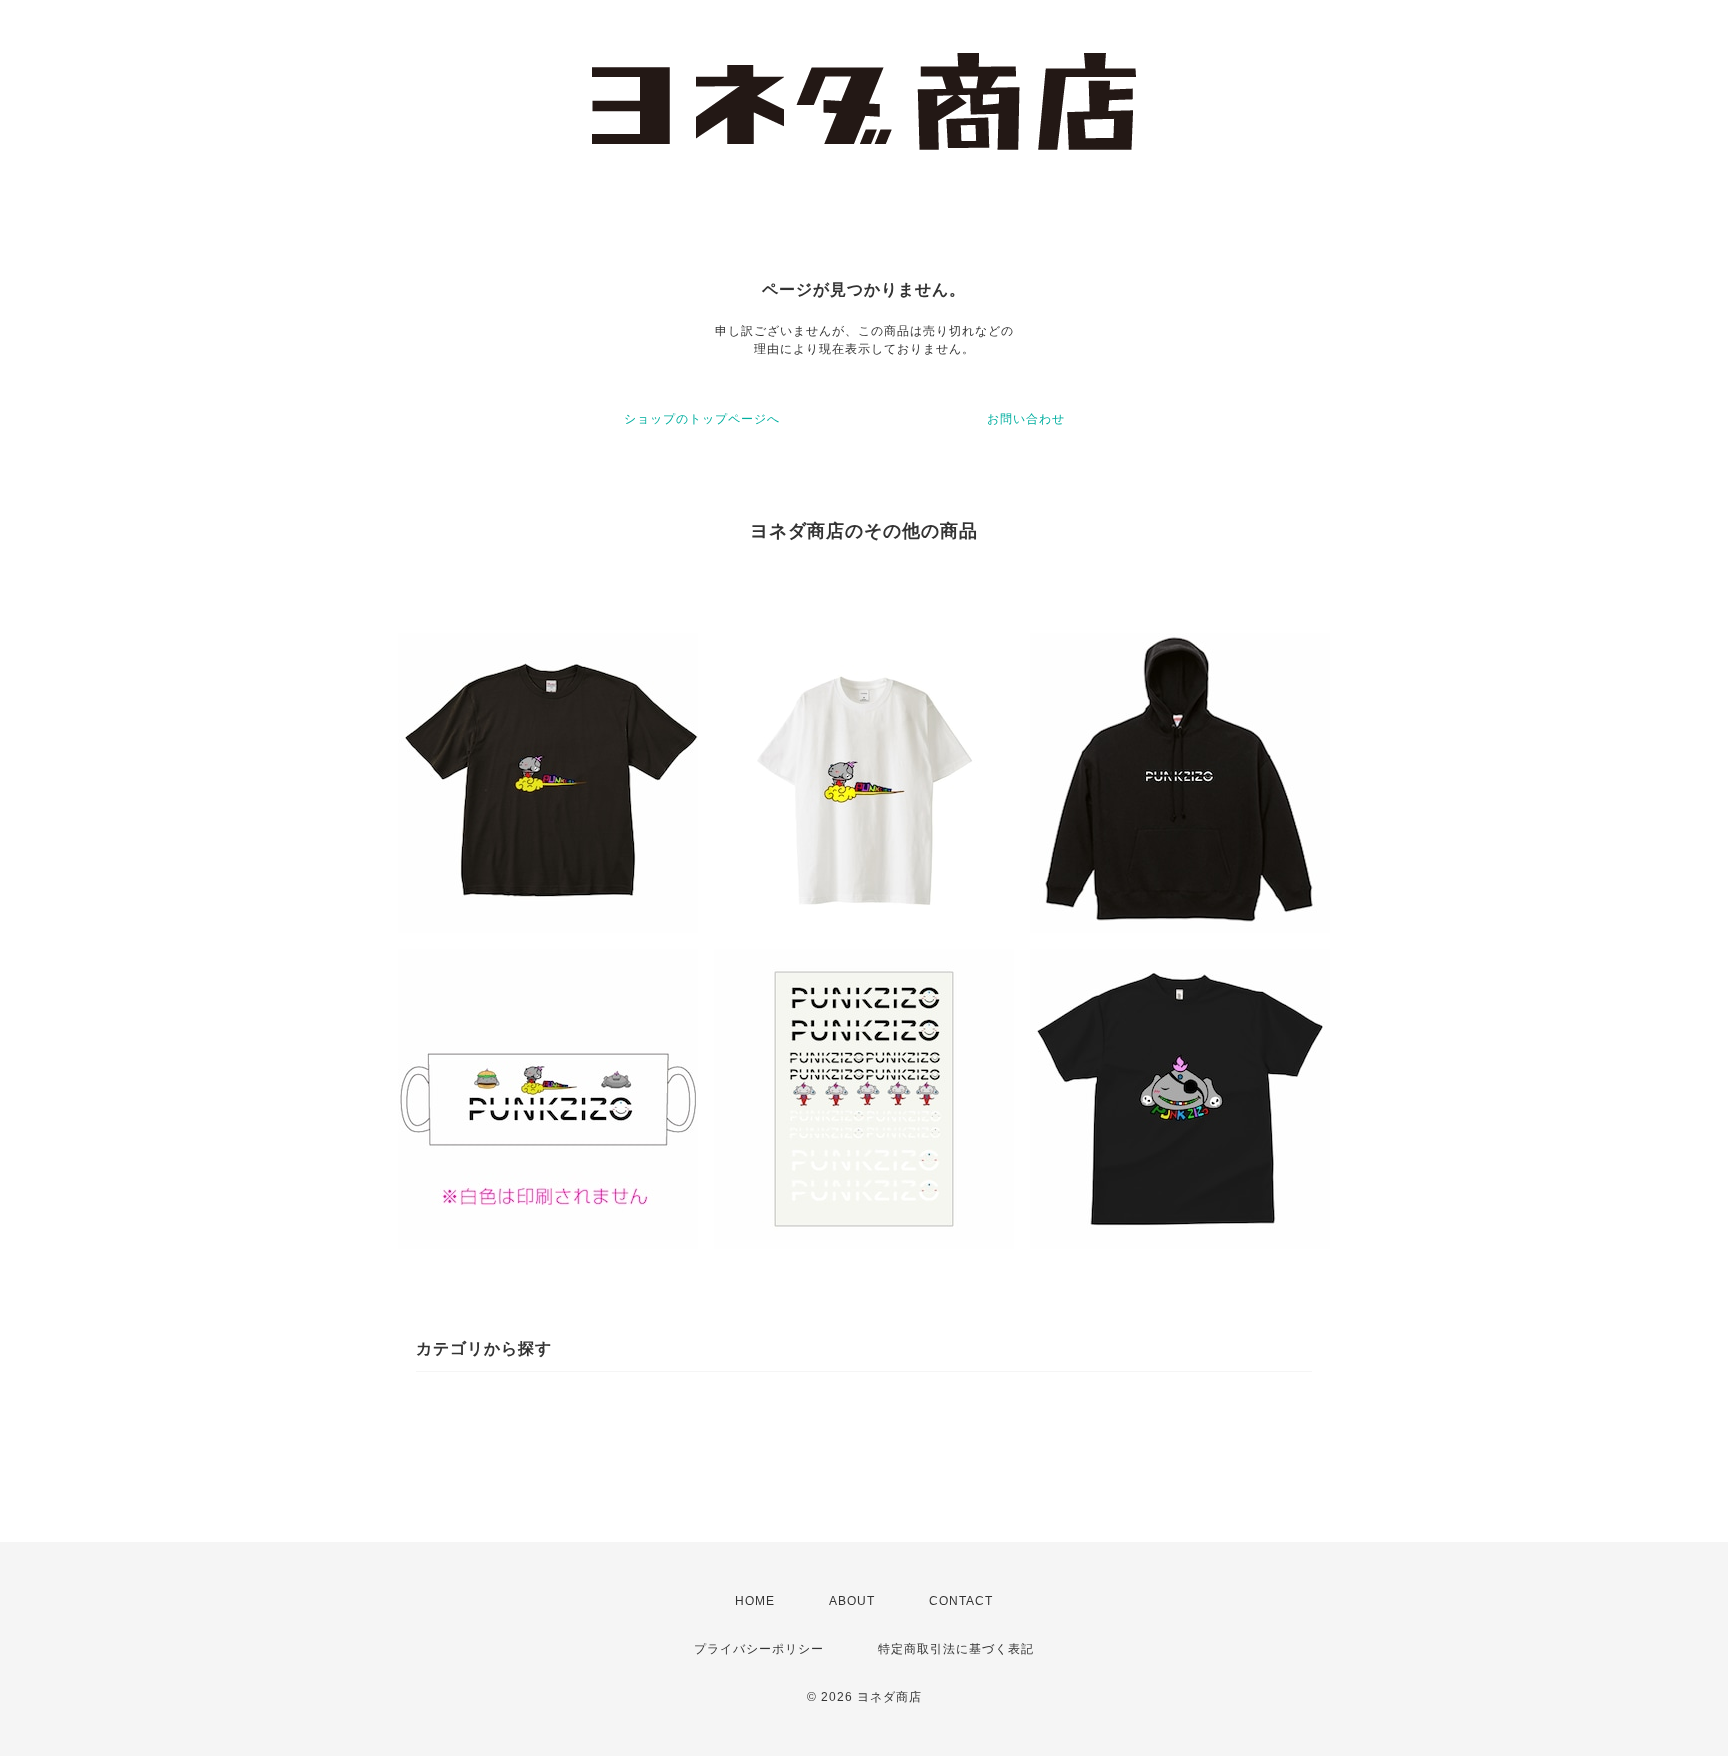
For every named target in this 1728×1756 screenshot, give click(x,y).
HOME (755, 1601)
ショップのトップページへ (702, 419)
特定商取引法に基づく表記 (956, 1649)
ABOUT (852, 1601)
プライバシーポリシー (759, 1649)
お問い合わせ (1026, 419)
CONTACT (961, 1601)
